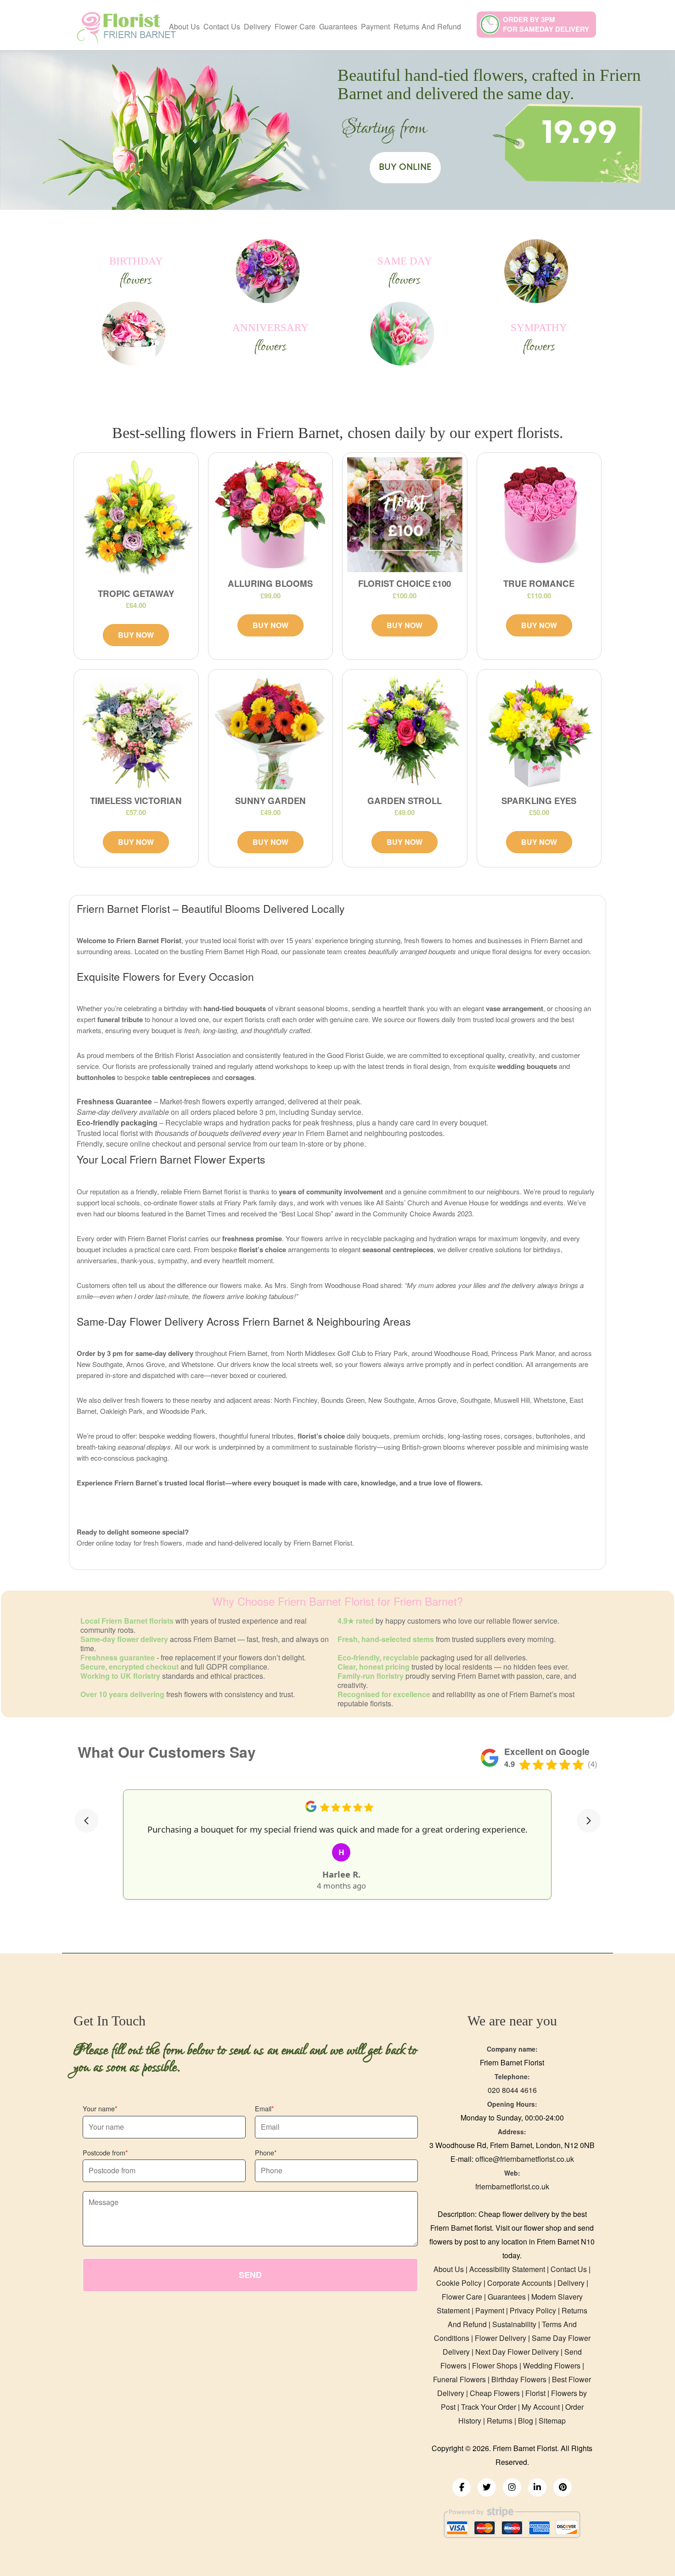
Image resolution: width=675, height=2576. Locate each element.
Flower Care (295, 26)
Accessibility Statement (507, 2269)
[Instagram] (512, 2487)
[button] (86, 1821)
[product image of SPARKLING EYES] (539, 732)
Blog (526, 2421)
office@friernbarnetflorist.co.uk (525, 2159)
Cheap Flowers (495, 2393)
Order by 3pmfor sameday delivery (546, 24)
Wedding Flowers (552, 2365)
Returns (500, 2421)
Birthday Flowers (519, 2379)
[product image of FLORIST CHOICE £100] (405, 515)
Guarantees (338, 26)
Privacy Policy (533, 2310)
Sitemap (552, 2421)
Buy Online (405, 167)
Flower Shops (495, 2365)
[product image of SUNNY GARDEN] (271, 732)
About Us (184, 26)
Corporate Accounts (520, 2283)
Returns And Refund (427, 26)
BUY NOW (136, 635)
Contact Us (222, 26)
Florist (535, 2393)
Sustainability (514, 2324)
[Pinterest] (562, 2487)
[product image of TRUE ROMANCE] (539, 515)
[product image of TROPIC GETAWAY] (136, 520)
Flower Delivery (501, 2338)
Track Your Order (489, 2407)
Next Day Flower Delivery (517, 2352)
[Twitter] (487, 2487)
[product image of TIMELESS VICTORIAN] (136, 732)
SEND (250, 2275)
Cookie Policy (459, 2283)
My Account (541, 2407)
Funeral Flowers (459, 2379)
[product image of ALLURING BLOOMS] (271, 515)
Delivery (257, 26)
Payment (375, 26)
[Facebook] (461, 2487)
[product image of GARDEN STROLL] (405, 732)
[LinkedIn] (537, 2487)
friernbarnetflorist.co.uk (512, 2186)
